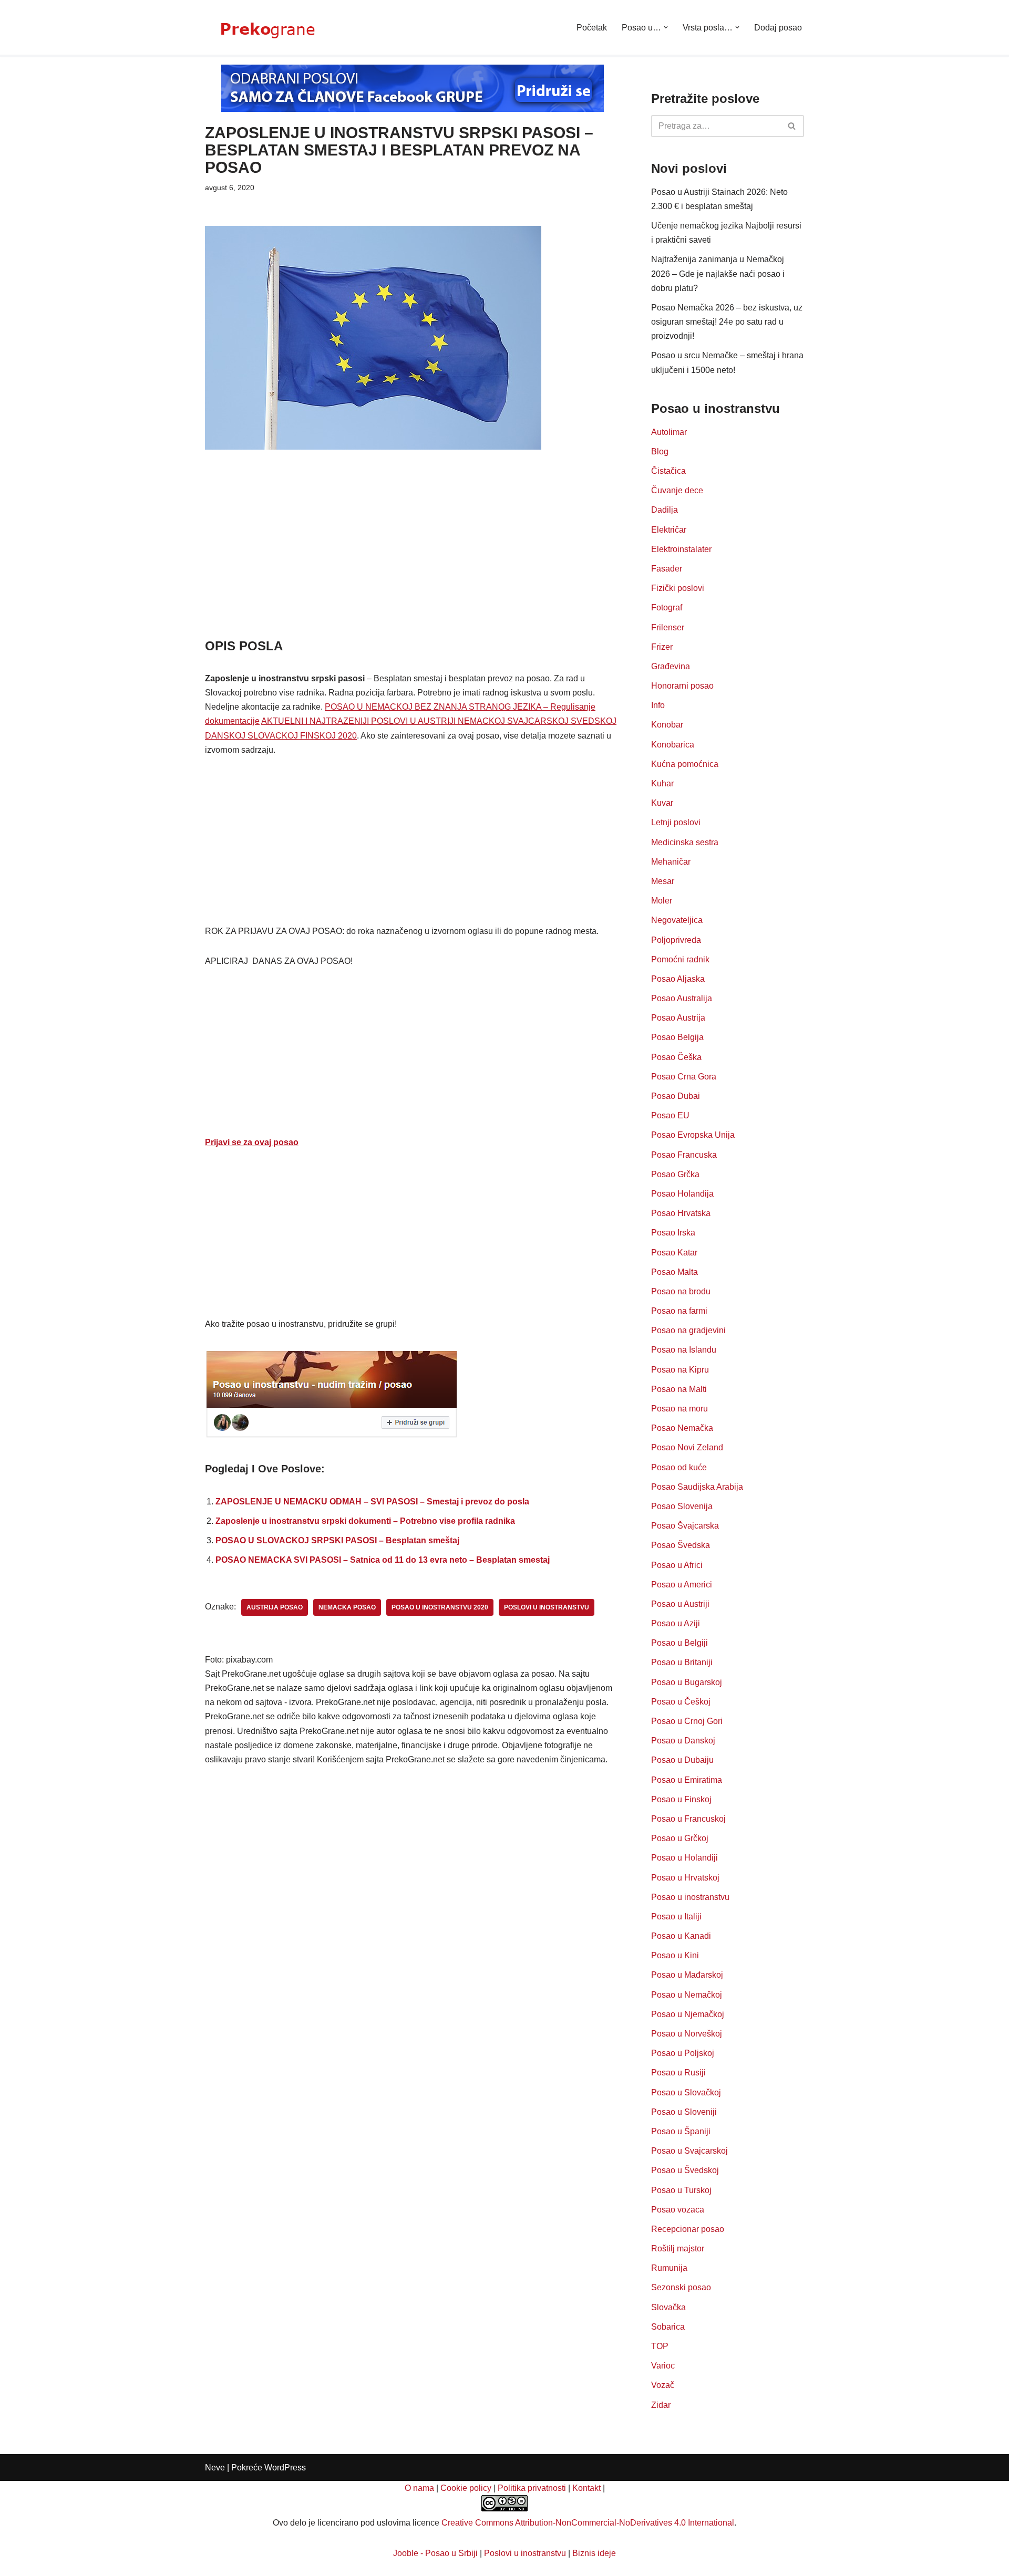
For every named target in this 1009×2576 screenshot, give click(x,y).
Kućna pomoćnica (685, 764)
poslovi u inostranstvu (547, 1607)
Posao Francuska (684, 1155)
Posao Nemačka (682, 1428)
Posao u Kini (675, 1955)
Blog (660, 451)
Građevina (671, 666)
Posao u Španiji (681, 2131)
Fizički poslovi (678, 588)
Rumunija (669, 2268)
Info (658, 705)
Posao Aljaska (678, 979)
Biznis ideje (594, 2553)
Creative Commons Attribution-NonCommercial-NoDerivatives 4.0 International (588, 2523)
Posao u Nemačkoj (687, 1995)
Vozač (663, 2385)
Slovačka (668, 2307)
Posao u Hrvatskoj (685, 1878)
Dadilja (665, 510)
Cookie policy (466, 2488)
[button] (666, 27)
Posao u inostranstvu (690, 1897)
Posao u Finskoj (681, 1799)
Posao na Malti (679, 1389)
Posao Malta (675, 1272)
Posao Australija (682, 998)
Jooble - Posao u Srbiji (435, 2553)
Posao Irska (673, 1233)
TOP (660, 2346)
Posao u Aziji (676, 1623)
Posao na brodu (681, 1291)
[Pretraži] (792, 126)
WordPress (285, 2468)
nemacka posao (347, 1607)
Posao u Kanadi (681, 1936)
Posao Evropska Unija (693, 1135)
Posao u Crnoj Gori (687, 1721)
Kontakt (586, 2488)
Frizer (662, 647)
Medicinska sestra (685, 842)
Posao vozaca (678, 2210)
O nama (419, 2488)
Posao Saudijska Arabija (697, 1487)
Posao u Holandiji (684, 1858)
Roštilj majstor (678, 2248)
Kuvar (662, 803)
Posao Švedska (681, 1545)
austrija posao (275, 1607)
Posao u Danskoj (683, 1741)
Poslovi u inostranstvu (525, 2553)
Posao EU (670, 1115)
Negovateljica (677, 920)
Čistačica (668, 471)
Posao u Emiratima (687, 1780)
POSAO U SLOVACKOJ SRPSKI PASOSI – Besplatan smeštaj (337, 1540)
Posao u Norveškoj (687, 2034)
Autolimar (669, 432)
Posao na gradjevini (688, 1330)
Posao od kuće (679, 1467)
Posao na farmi (679, 1311)
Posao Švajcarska (685, 1526)
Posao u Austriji (680, 1604)
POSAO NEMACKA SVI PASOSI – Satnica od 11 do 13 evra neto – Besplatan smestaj (383, 1560)
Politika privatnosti (532, 2488)
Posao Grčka (675, 1174)
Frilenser (668, 627)
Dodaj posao (778, 28)
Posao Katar (674, 1253)
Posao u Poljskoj (683, 2053)
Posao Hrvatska (681, 1213)
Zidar (661, 2405)
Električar (669, 530)
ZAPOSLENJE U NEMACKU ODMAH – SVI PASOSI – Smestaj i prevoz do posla (372, 1502)
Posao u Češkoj (681, 1702)
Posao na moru (679, 1409)
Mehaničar (671, 862)
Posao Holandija (682, 1194)
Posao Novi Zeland (687, 1447)
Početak (592, 28)
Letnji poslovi (676, 822)
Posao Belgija (677, 1037)
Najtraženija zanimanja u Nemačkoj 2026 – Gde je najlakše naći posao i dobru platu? (718, 273)
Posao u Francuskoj (688, 1819)
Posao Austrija (678, 1018)
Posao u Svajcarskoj (689, 2151)
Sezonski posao (681, 2287)
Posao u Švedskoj (685, 2170)
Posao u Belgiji (679, 1643)
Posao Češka (676, 1057)
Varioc (663, 2366)
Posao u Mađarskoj (687, 1975)
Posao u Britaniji (682, 1662)
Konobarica (673, 745)
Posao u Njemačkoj (688, 2014)
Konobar (667, 725)
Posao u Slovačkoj (686, 2092)
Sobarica (668, 2327)
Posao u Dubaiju (682, 1760)
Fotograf (667, 607)
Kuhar (662, 783)
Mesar (663, 881)
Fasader (667, 569)
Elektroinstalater (681, 549)
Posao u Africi (677, 1565)
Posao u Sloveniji (684, 2112)
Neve (215, 2468)
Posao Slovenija (682, 1506)
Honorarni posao (682, 686)
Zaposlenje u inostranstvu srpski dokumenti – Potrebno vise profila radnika (365, 1521)
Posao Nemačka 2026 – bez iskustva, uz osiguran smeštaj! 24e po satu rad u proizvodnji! (727, 322)
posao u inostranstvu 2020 (440, 1607)
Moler (662, 901)
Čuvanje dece (677, 490)
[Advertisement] (412, 559)
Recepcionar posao (688, 2229)
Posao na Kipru (680, 1370)
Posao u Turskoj (681, 2190)
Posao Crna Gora (684, 1077)
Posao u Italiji (676, 1917)
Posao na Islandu (684, 1350)
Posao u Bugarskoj (687, 1682)
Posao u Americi (682, 1585)
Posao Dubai (676, 1096)
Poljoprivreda (676, 940)
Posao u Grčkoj (680, 1838)
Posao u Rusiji (678, 2073)
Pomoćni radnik (680, 959)
